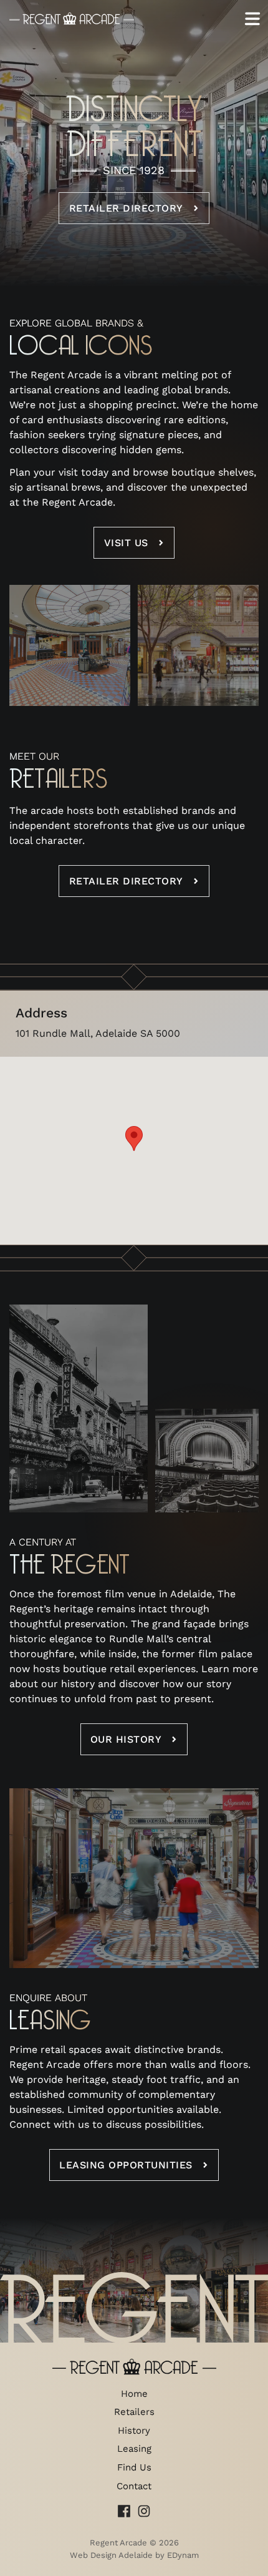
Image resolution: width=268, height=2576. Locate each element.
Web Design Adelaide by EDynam (134, 2555)
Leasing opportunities (126, 2165)
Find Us (134, 2467)
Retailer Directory (126, 208)
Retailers (134, 2412)
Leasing (134, 2449)
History (134, 2431)
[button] (134, 1139)
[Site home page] (72, 19)
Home (134, 2394)
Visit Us (126, 543)
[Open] (252, 19)
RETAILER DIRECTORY (126, 881)
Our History (126, 1739)
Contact (134, 2486)
